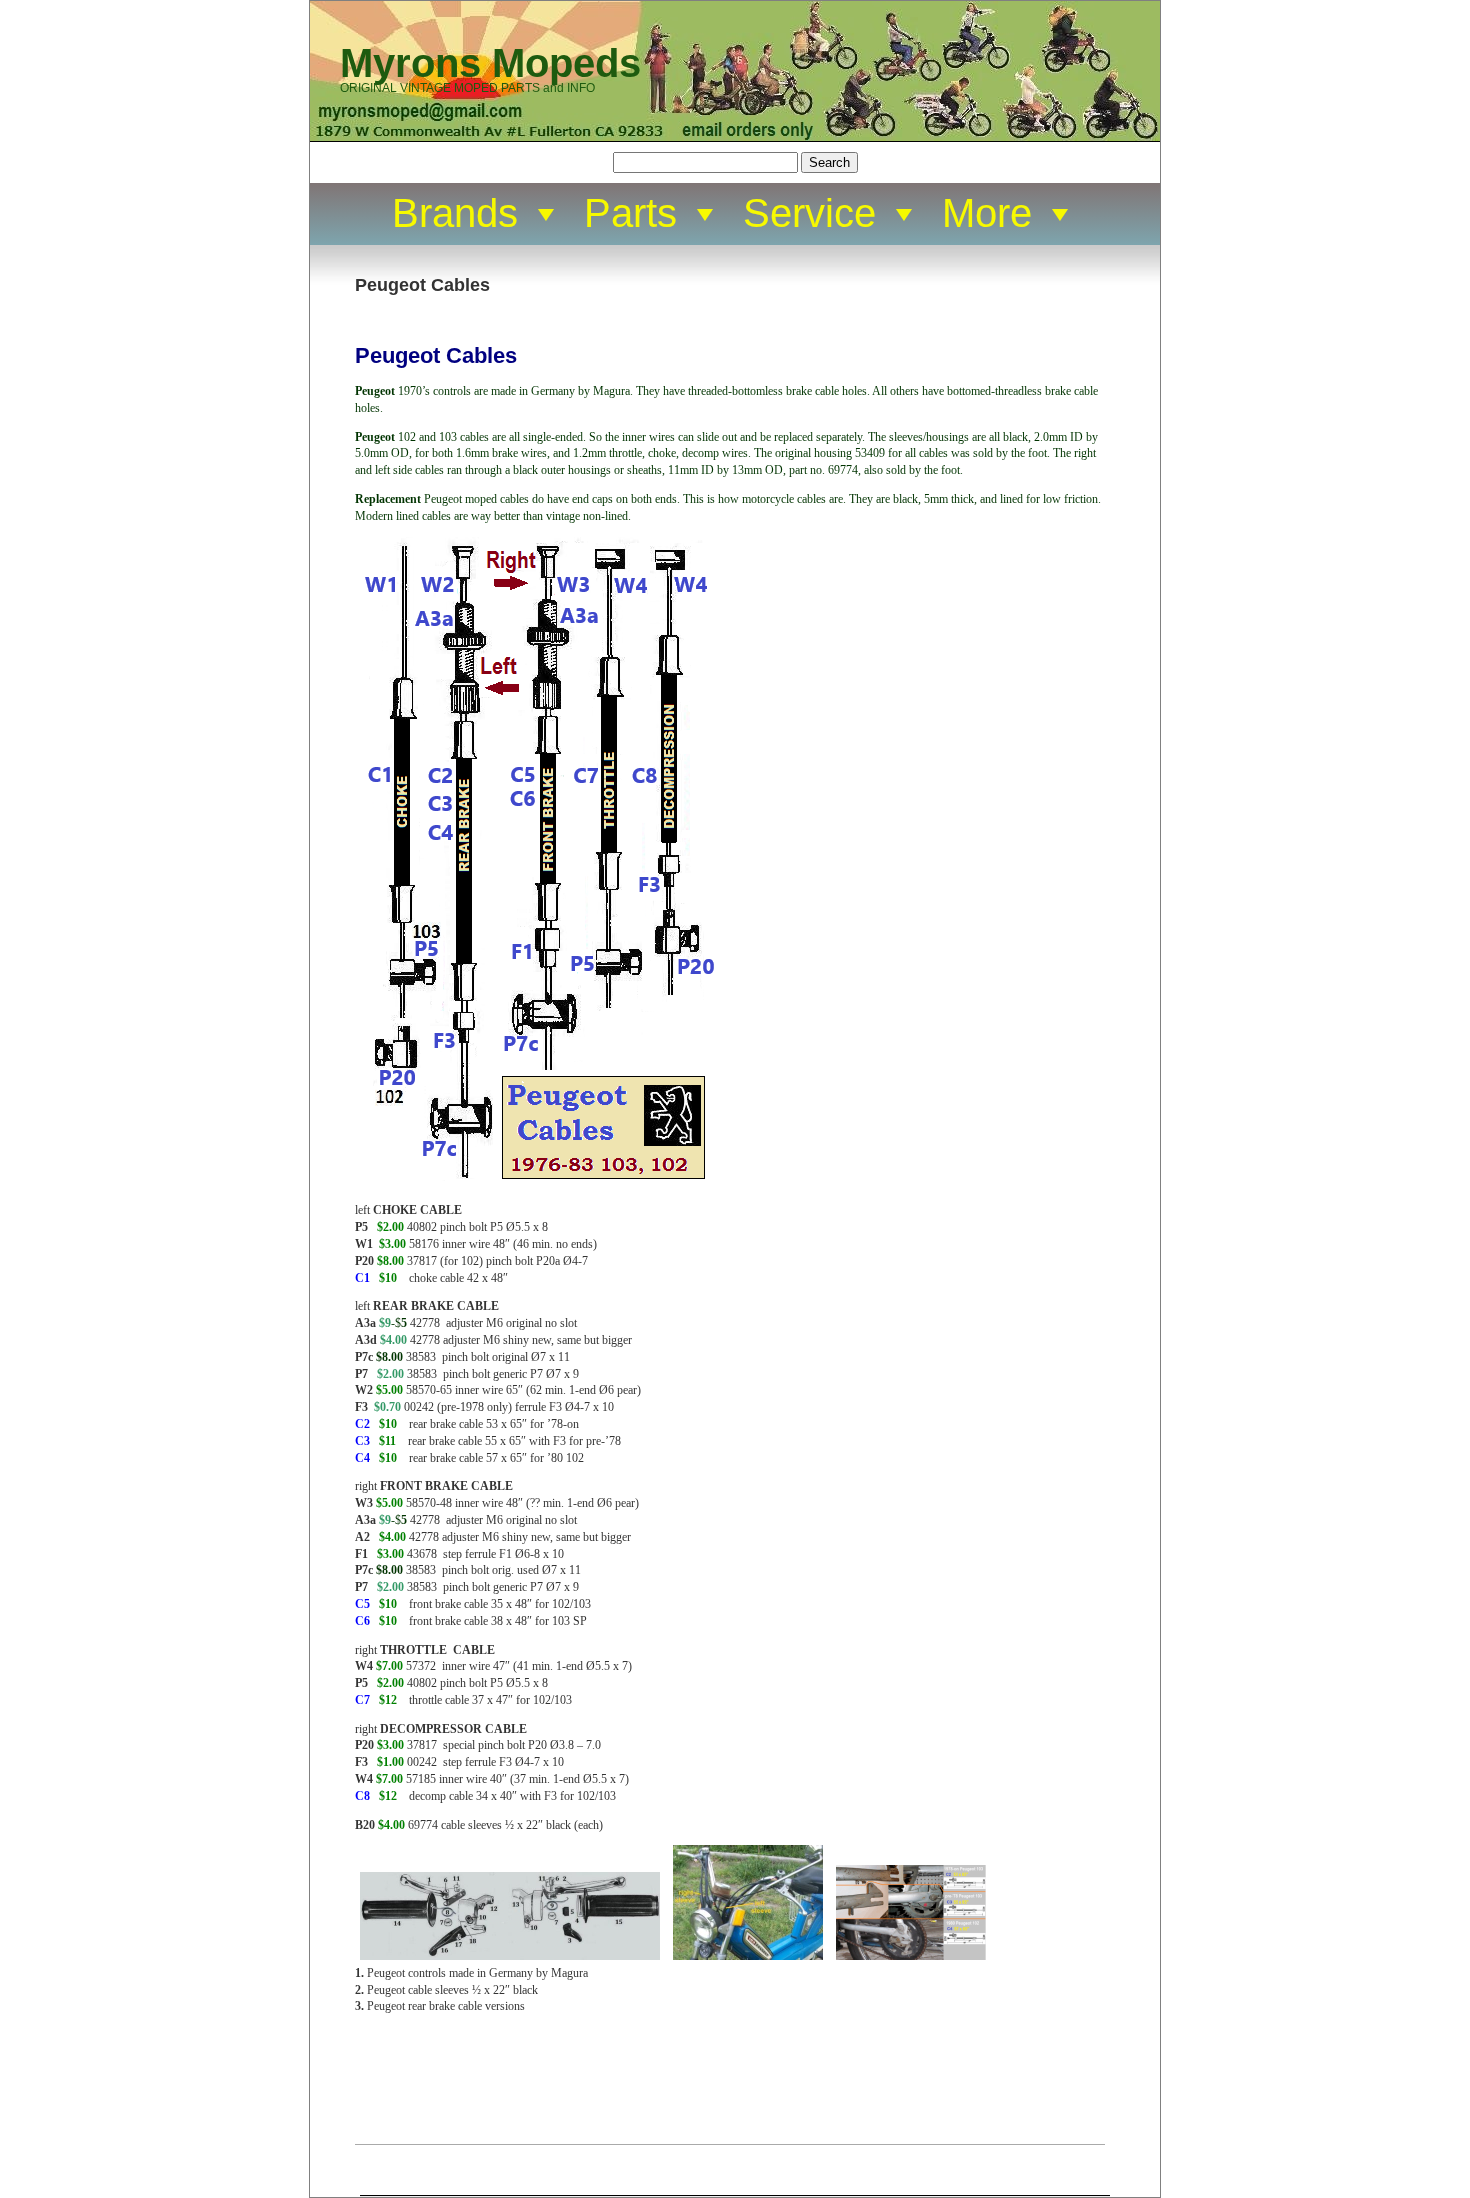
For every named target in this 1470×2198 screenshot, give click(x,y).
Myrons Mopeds (490, 63)
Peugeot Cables (422, 285)
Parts (630, 213)
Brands (455, 213)
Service (809, 213)
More (987, 213)
